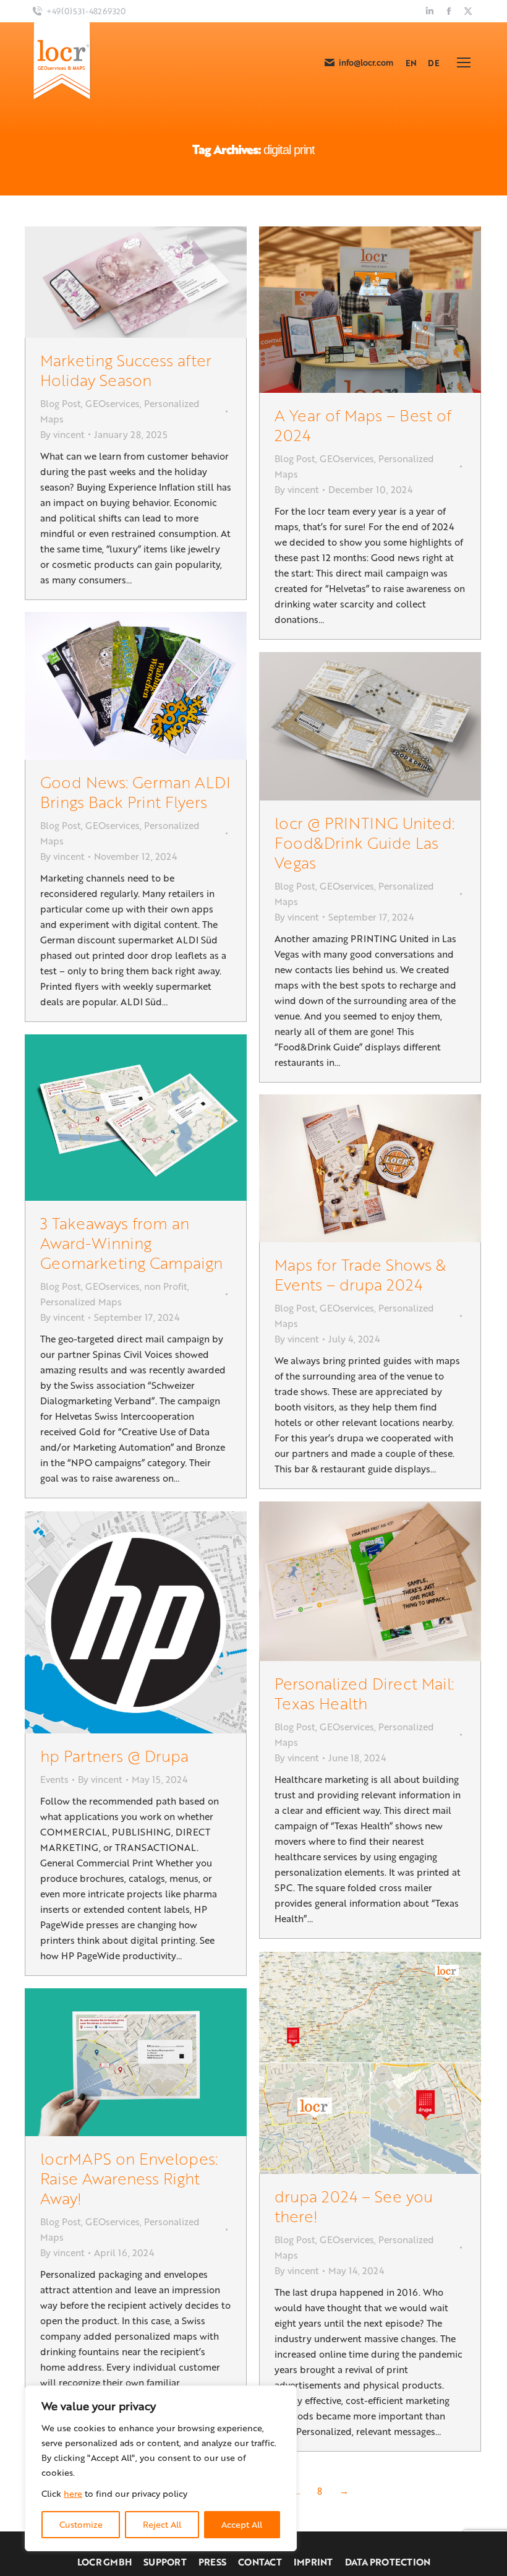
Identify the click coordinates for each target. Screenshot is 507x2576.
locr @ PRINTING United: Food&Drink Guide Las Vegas (364, 842)
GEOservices (113, 403)
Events (54, 1779)
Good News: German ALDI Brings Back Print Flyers (135, 792)
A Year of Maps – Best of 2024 (363, 425)
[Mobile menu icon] (464, 62)
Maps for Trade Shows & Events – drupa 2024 (360, 1274)
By (62, 434)
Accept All (242, 2524)
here (73, 2493)
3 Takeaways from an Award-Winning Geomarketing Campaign (131, 1243)
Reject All (162, 2524)
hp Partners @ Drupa (114, 1755)
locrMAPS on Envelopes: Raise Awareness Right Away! (129, 2178)
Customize (81, 2524)
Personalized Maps (81, 1302)
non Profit (166, 1286)
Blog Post (61, 403)
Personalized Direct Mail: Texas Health (364, 1693)
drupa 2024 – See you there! (354, 2206)
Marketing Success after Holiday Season (126, 370)
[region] (161, 2468)
